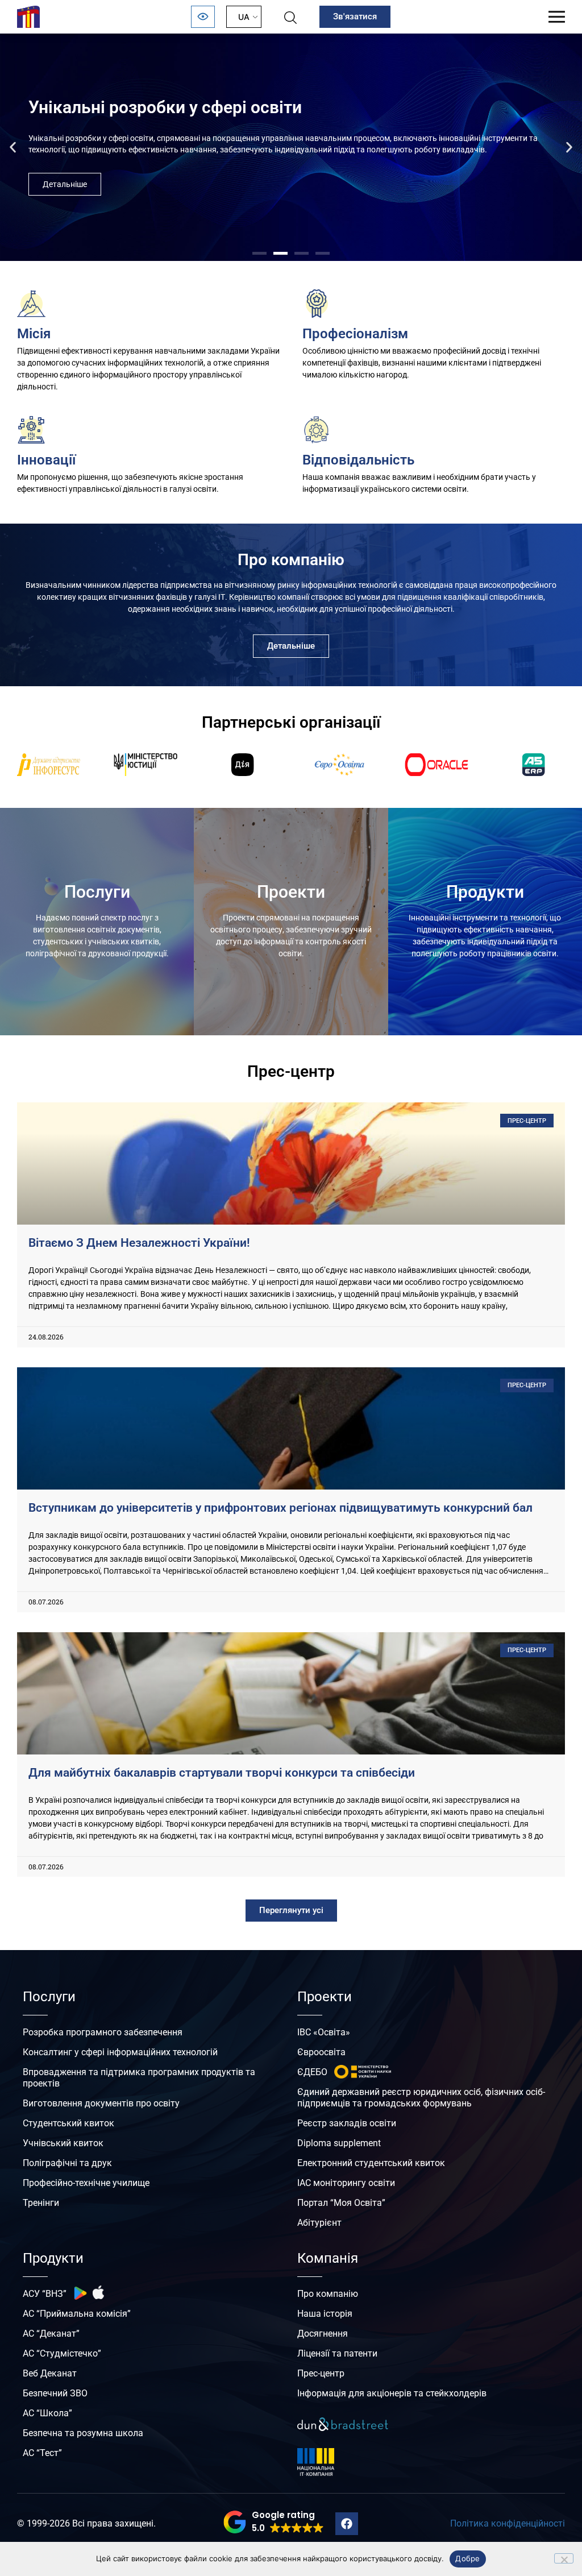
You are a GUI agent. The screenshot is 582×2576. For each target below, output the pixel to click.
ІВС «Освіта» (324, 2032)
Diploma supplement (339, 2143)
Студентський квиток (68, 2123)
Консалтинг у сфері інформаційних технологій (120, 2052)
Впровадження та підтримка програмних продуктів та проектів (139, 2078)
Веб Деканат (50, 2373)
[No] (564, 2558)
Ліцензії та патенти (337, 2353)
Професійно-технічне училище (86, 2183)
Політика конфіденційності (508, 2523)
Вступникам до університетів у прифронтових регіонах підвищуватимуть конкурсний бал (280, 1508)
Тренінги (41, 2203)
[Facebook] (347, 2524)
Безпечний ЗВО (55, 2393)
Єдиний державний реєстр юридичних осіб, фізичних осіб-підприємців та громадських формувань (421, 2098)
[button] (13, 148)
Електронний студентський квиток (371, 2163)
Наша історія (325, 2314)
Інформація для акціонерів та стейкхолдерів (392, 2393)
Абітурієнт (319, 2223)
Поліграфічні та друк (67, 2163)
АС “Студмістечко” (62, 2353)
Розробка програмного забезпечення (103, 2032)
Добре (467, 2558)
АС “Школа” (47, 2413)
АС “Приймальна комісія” (77, 2314)
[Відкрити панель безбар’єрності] (203, 17)
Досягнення (323, 2334)
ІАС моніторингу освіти (346, 2183)
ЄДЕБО (312, 2072)
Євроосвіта (321, 2052)
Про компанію (328, 2294)
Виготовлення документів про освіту (101, 2103)
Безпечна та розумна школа (83, 2433)
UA (244, 17)
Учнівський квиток (63, 2143)
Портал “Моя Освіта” (341, 2203)
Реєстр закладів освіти (347, 2123)
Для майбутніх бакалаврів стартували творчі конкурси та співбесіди (222, 1773)
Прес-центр (321, 2373)
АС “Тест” (42, 2453)
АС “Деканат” (51, 2334)
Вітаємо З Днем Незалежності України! (139, 1243)
